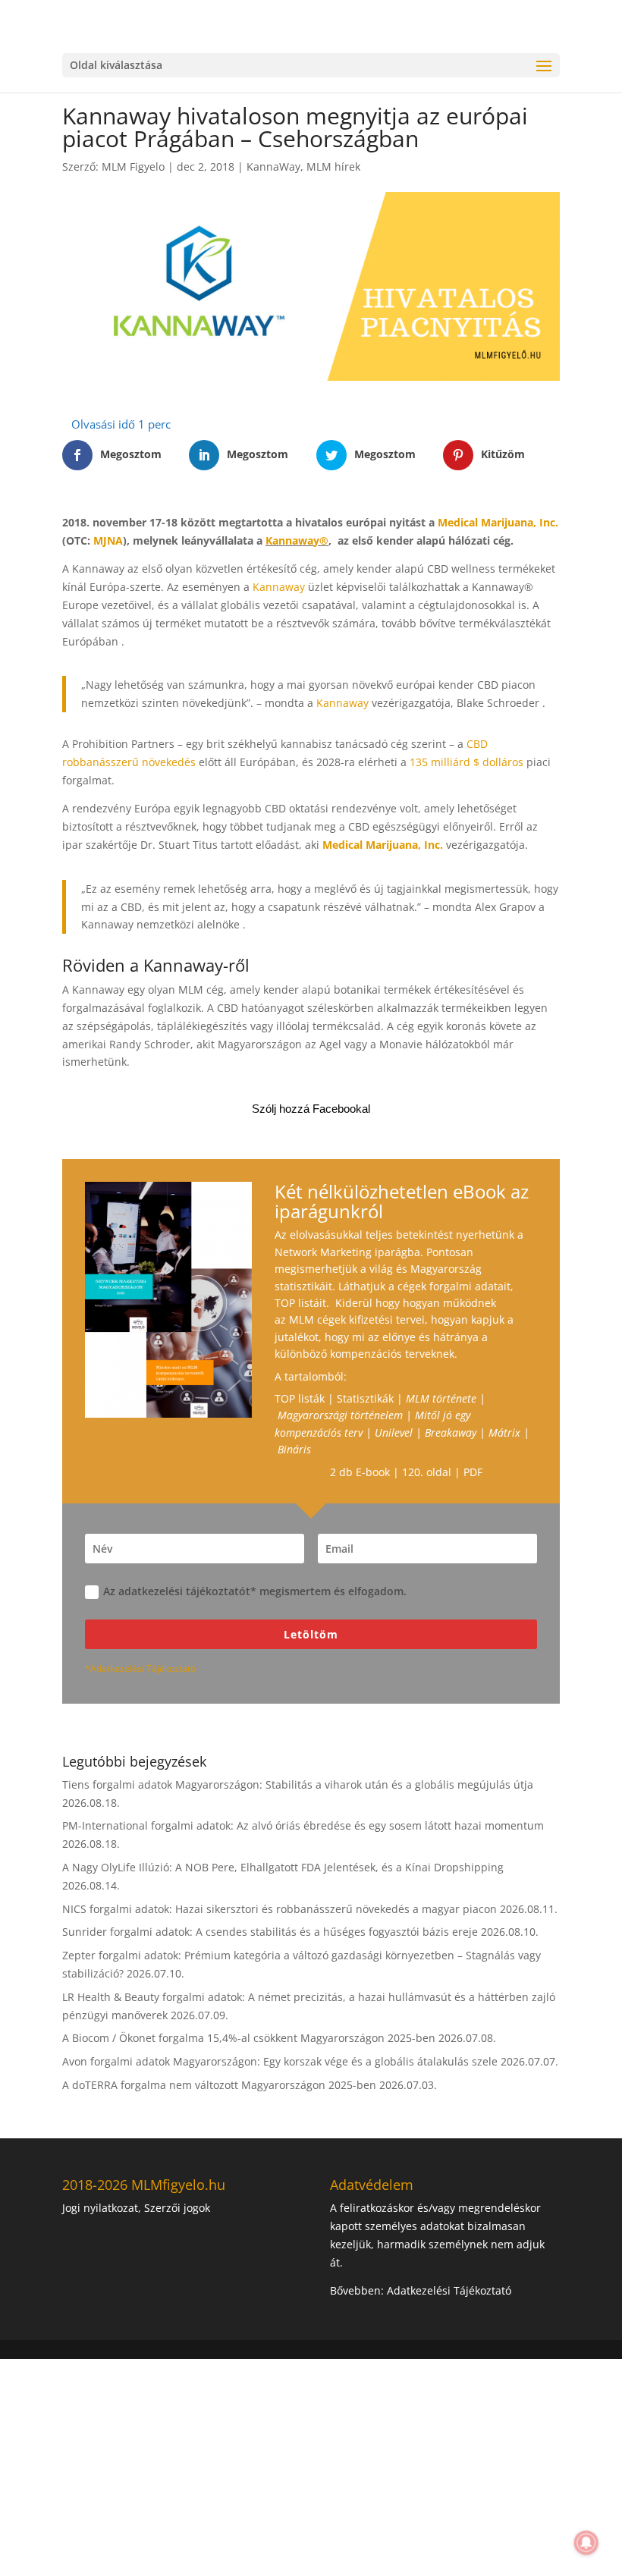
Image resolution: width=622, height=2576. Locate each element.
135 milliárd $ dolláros (466, 762)
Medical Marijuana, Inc (496, 522)
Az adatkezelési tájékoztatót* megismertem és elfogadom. (255, 1591)
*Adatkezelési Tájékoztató (140, 1668)
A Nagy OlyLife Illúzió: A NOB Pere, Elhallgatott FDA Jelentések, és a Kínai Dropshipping (283, 1867)
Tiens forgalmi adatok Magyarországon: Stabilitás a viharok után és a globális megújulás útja (298, 1784)
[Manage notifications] (586, 2543)
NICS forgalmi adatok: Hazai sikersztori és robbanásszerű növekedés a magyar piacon (280, 1909)
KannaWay (273, 166)
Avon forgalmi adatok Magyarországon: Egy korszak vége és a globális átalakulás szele (280, 2061)
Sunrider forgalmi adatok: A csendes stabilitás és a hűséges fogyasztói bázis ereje (270, 1932)
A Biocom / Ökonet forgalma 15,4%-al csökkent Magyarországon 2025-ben (249, 2038)
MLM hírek (333, 166)
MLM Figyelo (133, 166)
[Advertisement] (311, 2465)
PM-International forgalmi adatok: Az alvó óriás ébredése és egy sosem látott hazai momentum (303, 1825)
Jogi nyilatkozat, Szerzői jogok (136, 2208)
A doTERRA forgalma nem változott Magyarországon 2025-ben (219, 2085)
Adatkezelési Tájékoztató (449, 2290)
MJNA (108, 540)
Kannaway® (297, 540)
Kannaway (279, 587)
